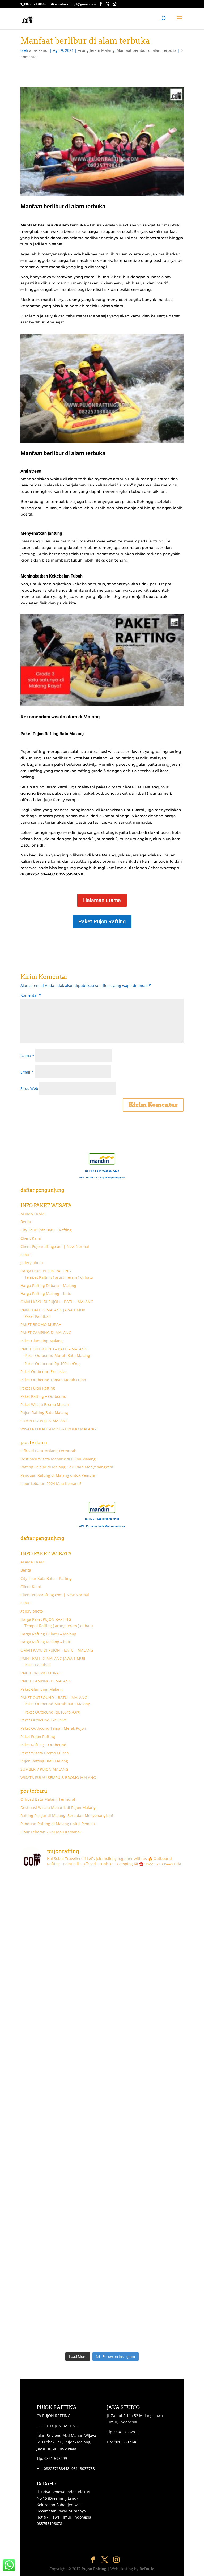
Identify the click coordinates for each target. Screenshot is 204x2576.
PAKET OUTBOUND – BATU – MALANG (54, 1349)
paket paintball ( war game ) (144, 793)
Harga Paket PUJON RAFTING (46, 1271)
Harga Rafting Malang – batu (46, 1293)
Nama (27, 1056)
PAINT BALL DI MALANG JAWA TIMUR (53, 1310)
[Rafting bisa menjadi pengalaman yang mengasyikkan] (143, 2230)
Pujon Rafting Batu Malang (44, 1413)
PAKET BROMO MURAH (41, 1325)
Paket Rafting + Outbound (43, 1396)
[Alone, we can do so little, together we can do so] (143, 2325)
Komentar (31, 995)
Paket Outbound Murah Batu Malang (57, 1355)
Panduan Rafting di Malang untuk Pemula (58, 1475)
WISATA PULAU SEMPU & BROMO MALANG (58, 1429)
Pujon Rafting (94, 2569)
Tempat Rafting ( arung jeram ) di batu (59, 1277)
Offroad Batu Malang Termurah (48, 1451)
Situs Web (29, 1089)
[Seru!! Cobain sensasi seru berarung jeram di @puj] (61, 2325)
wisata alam (112, 306)
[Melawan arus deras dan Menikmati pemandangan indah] (143, 2087)
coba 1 (26, 1255)
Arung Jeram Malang (96, 50)
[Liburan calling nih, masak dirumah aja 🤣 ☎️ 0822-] (143, 1897)
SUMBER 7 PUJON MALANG (44, 1421)
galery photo (32, 1263)
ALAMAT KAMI (33, 1214)
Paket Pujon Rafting (102, 921)
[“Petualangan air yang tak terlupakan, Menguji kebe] (143, 2039)
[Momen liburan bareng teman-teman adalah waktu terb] (143, 2277)
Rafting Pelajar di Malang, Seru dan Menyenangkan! (67, 1467)
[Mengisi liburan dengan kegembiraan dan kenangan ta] (61, 2277)
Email (27, 1072)
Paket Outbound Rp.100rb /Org (52, 1364)
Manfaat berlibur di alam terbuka (146, 50)
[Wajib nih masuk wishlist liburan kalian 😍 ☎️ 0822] (143, 1944)
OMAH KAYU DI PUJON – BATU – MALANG (57, 1302)
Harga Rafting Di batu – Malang (48, 1285)
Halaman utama (102, 900)
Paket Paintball (38, 1316)
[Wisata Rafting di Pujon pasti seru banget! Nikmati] (143, 2182)
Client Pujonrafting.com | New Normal (55, 1246)
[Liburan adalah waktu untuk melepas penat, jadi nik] (61, 2182)
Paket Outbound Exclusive (44, 1372)
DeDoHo (147, 2569)
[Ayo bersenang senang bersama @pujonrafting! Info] (61, 2230)
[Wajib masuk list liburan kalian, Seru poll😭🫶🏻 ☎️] (61, 2039)
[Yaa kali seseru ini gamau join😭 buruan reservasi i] (61, 1992)
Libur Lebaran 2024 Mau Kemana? (51, 1483)
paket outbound (99, 793)
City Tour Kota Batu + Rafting (46, 1230)
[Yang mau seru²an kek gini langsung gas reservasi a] (61, 1944)
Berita (26, 1222)
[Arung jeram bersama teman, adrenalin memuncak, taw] (143, 2135)
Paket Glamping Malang (42, 1341)
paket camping (67, 793)
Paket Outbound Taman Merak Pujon (53, 1380)
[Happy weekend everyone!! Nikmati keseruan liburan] (61, 2135)
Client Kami (31, 1238)
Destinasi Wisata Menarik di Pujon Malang (58, 1459)
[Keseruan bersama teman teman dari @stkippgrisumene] (61, 1897)
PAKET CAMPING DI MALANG (46, 1333)
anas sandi (39, 50)
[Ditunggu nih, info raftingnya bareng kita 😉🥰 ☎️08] (143, 1992)
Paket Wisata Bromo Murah (45, 1405)
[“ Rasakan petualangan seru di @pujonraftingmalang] (61, 2087)
